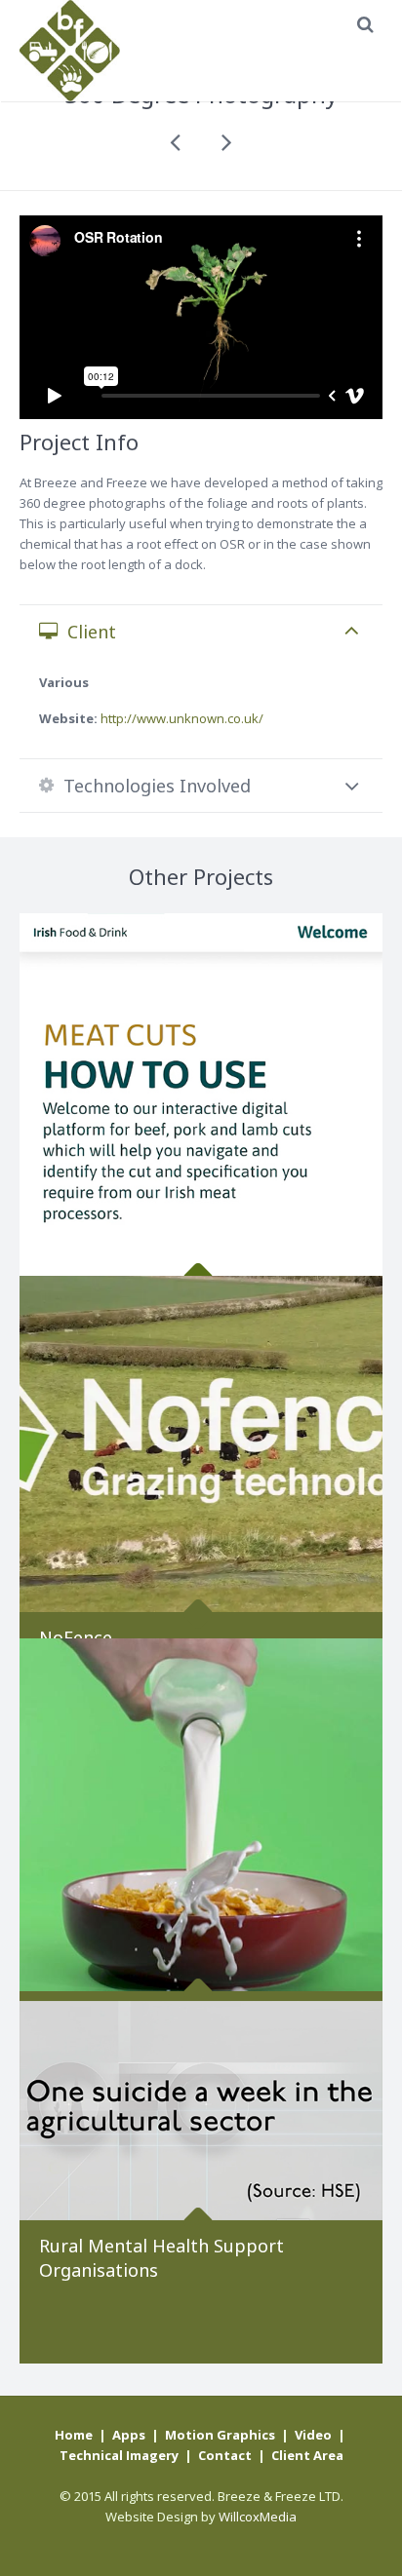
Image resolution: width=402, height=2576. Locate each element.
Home (74, 2435)
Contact (225, 2455)
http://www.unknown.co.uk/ (182, 718)
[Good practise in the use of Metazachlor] (177, 143)
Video (313, 2435)
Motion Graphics (220, 2435)
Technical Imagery (119, 2455)
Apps (129, 2435)
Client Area (307, 2455)
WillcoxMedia (258, 2517)
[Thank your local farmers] (201, 1820)
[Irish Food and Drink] (201, 1095)
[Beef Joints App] (225, 143)
